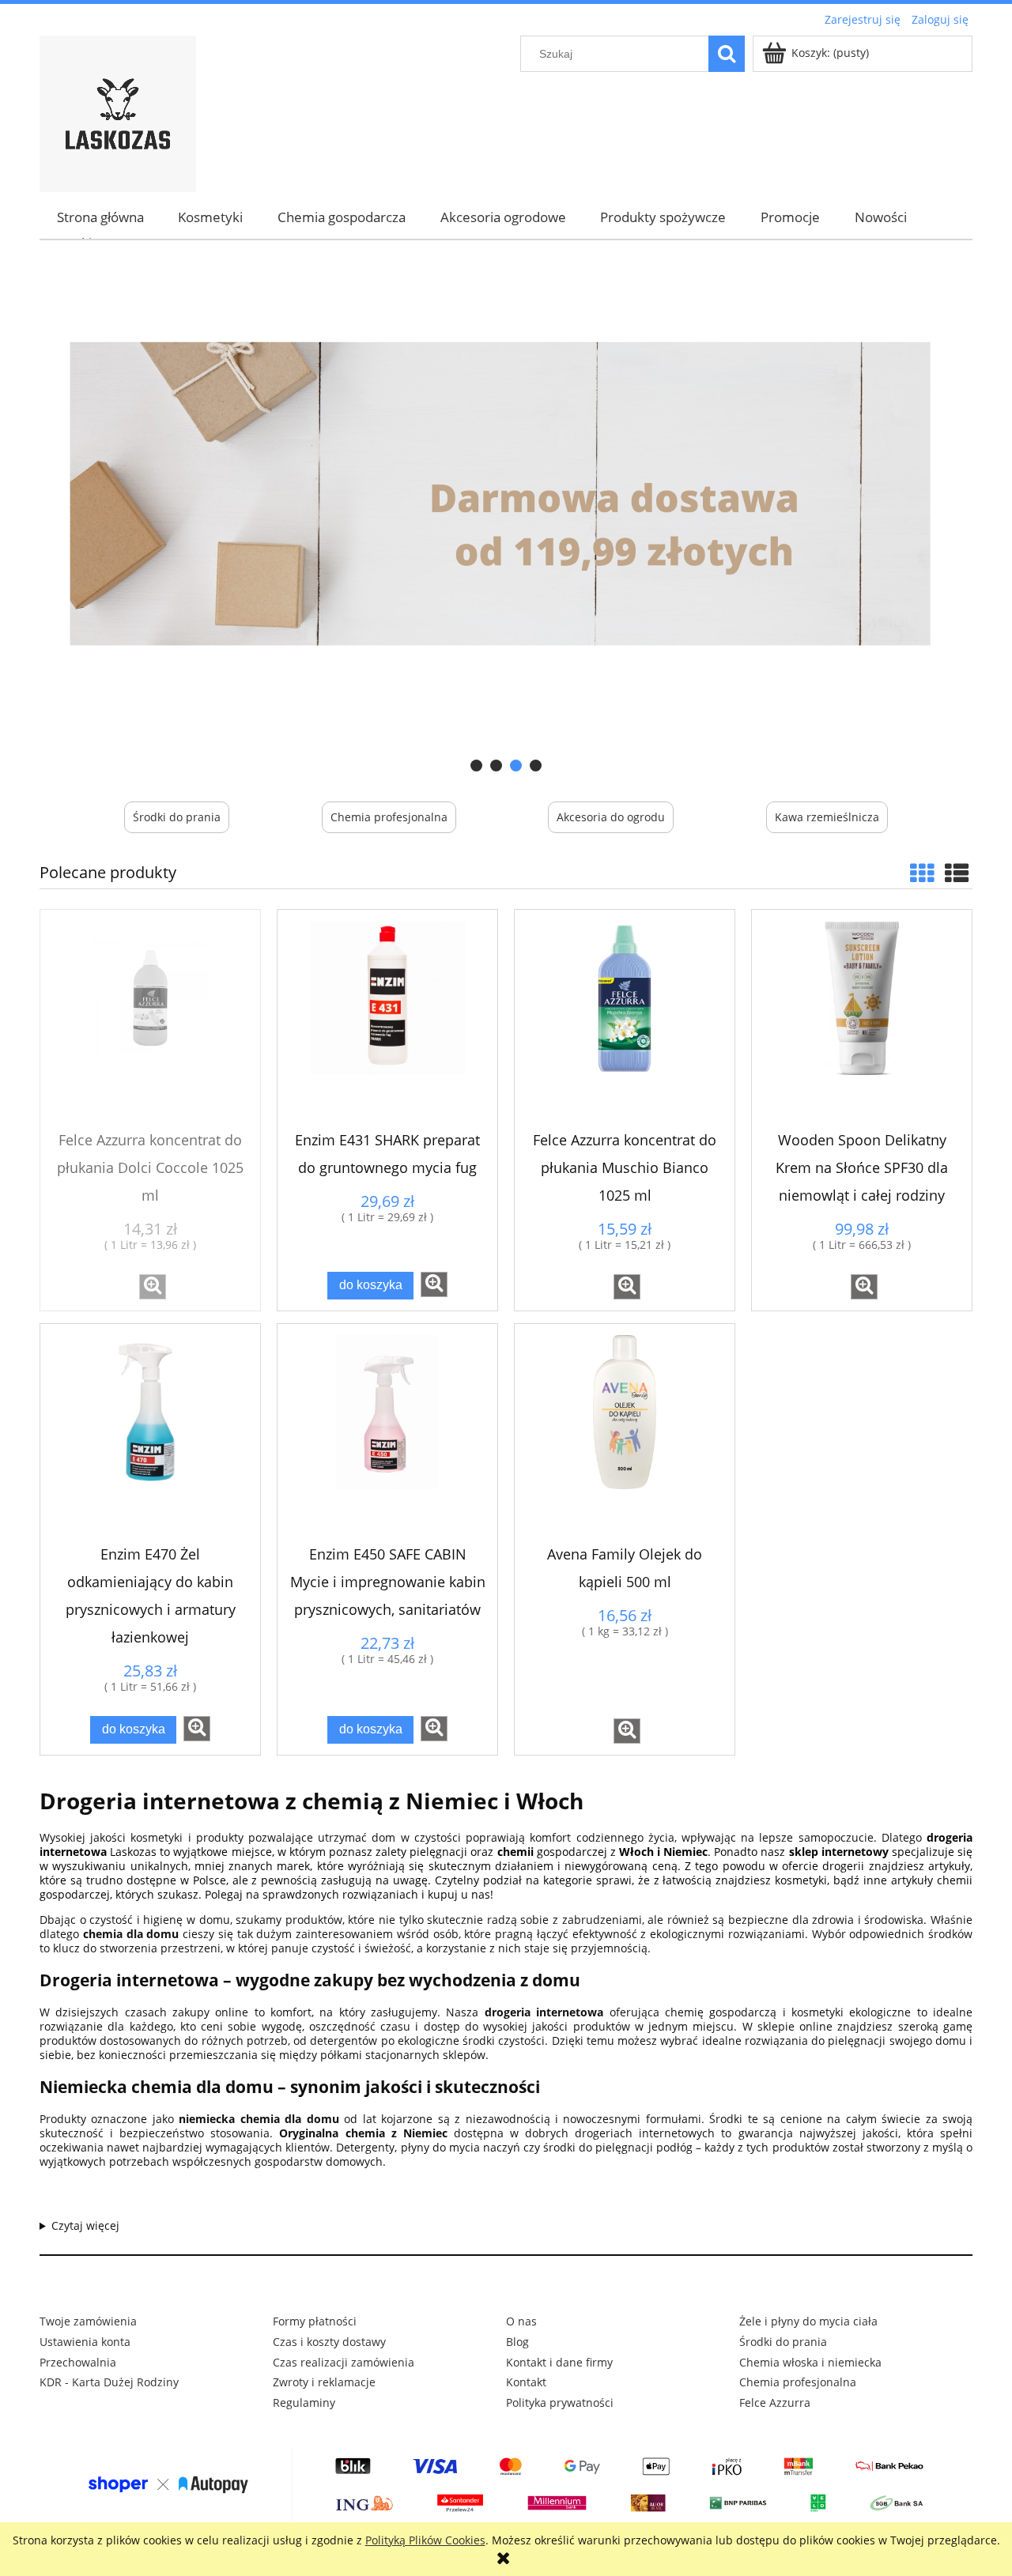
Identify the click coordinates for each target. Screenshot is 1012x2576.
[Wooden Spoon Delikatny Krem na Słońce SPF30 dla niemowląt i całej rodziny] (862, 1020)
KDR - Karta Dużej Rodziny (109, 2382)
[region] (506, 515)
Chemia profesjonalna (389, 817)
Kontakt (526, 2382)
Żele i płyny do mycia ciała (808, 2321)
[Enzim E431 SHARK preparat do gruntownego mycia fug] (387, 1020)
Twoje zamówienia (88, 2321)
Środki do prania (177, 817)
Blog (517, 2342)
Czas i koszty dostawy (329, 2342)
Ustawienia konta (85, 2342)
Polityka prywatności (560, 2403)
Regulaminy (304, 2403)
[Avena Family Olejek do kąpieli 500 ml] (625, 1434)
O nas (521, 2321)
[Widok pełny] (957, 873)
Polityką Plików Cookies (425, 2540)
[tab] (476, 766)
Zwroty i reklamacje (324, 2382)
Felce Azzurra (775, 2403)
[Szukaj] (727, 54)
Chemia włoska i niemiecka (810, 2362)
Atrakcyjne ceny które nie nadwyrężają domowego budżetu (506, 2226)
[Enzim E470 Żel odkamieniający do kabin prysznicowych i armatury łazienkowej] (150, 1434)
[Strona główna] (118, 111)
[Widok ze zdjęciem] (922, 873)
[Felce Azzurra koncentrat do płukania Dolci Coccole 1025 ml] (150, 1020)
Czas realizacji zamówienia (344, 2362)
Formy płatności (315, 2321)
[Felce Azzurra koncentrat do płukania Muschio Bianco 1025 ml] (625, 1020)
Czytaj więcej (85, 2226)
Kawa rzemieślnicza (827, 817)
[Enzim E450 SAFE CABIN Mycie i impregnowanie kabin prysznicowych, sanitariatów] (387, 1434)
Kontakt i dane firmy (559, 2362)
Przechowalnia (78, 2362)
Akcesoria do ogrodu (611, 817)
